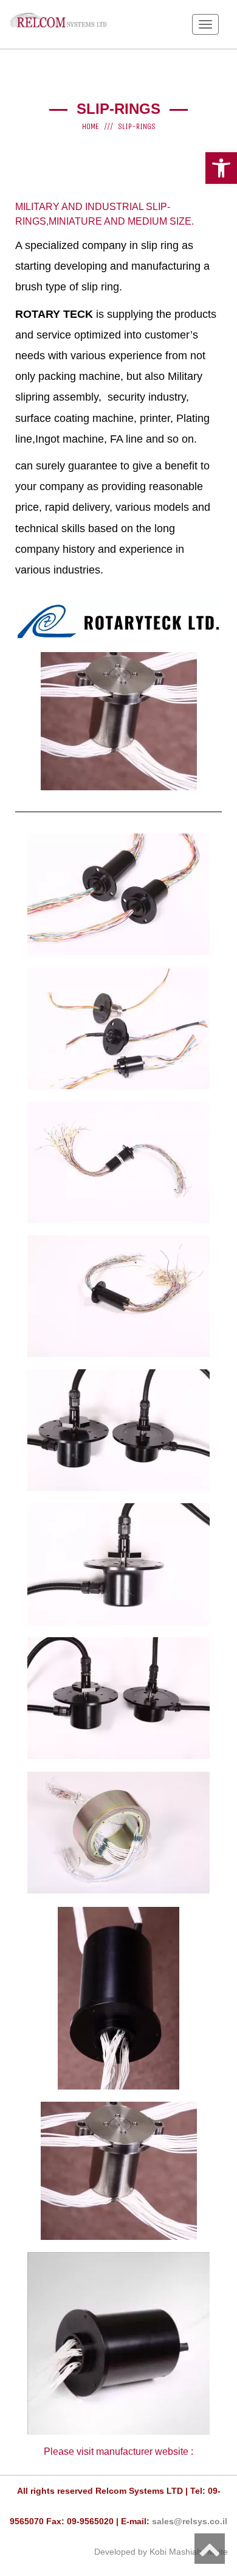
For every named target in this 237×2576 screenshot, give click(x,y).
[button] (221, 168)
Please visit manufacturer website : (118, 2451)
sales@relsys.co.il (190, 2521)
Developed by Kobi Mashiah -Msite (161, 2552)
